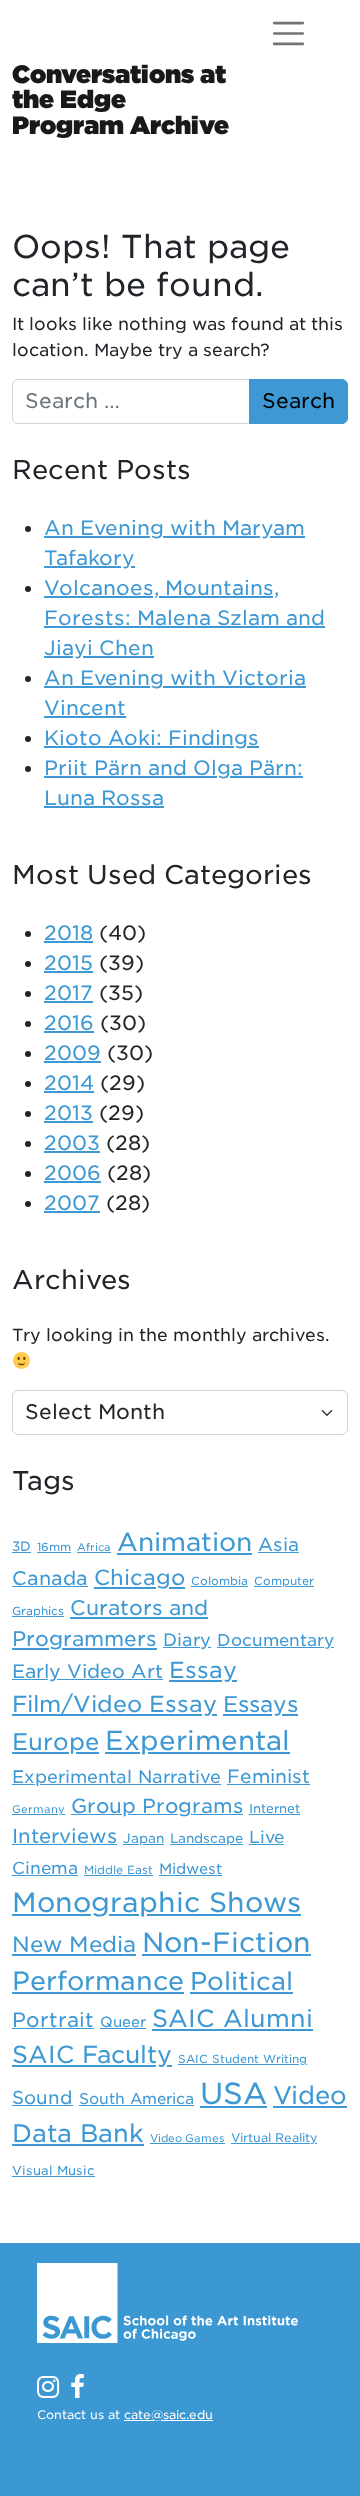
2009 (72, 1053)
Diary (187, 1639)
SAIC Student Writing (242, 2059)
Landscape (206, 1838)
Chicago (139, 1577)
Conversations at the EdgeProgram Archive (120, 99)
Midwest (190, 1869)
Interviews (64, 1836)
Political (241, 1981)
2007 (72, 1203)
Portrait (53, 2020)
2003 (72, 1143)
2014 (69, 1083)
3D (21, 1546)
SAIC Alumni (232, 2018)
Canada (50, 1578)
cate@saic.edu (168, 2414)
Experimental (197, 1740)
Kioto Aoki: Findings (151, 738)
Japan (143, 1838)
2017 (68, 993)
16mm (54, 1547)
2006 (72, 1173)
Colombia (219, 1581)
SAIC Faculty (92, 2054)
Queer (123, 2021)
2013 (68, 1113)
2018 (68, 933)
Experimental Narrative (116, 1776)
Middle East (118, 1870)
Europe (55, 1741)
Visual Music (53, 2170)
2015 (68, 963)
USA (233, 2093)
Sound (42, 2097)
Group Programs (157, 1806)
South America (136, 2099)
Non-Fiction (226, 1942)
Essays (260, 1704)
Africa (94, 1547)
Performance (98, 1981)
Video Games (187, 2138)
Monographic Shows (156, 1902)
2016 (69, 1023)
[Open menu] (288, 33)
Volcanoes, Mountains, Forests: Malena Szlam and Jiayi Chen (184, 618)
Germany (38, 1809)
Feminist (268, 1776)
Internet (274, 1808)
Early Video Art (87, 1671)
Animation (184, 1542)
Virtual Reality (274, 2137)
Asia (278, 1544)
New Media (74, 1944)
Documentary (275, 1640)
